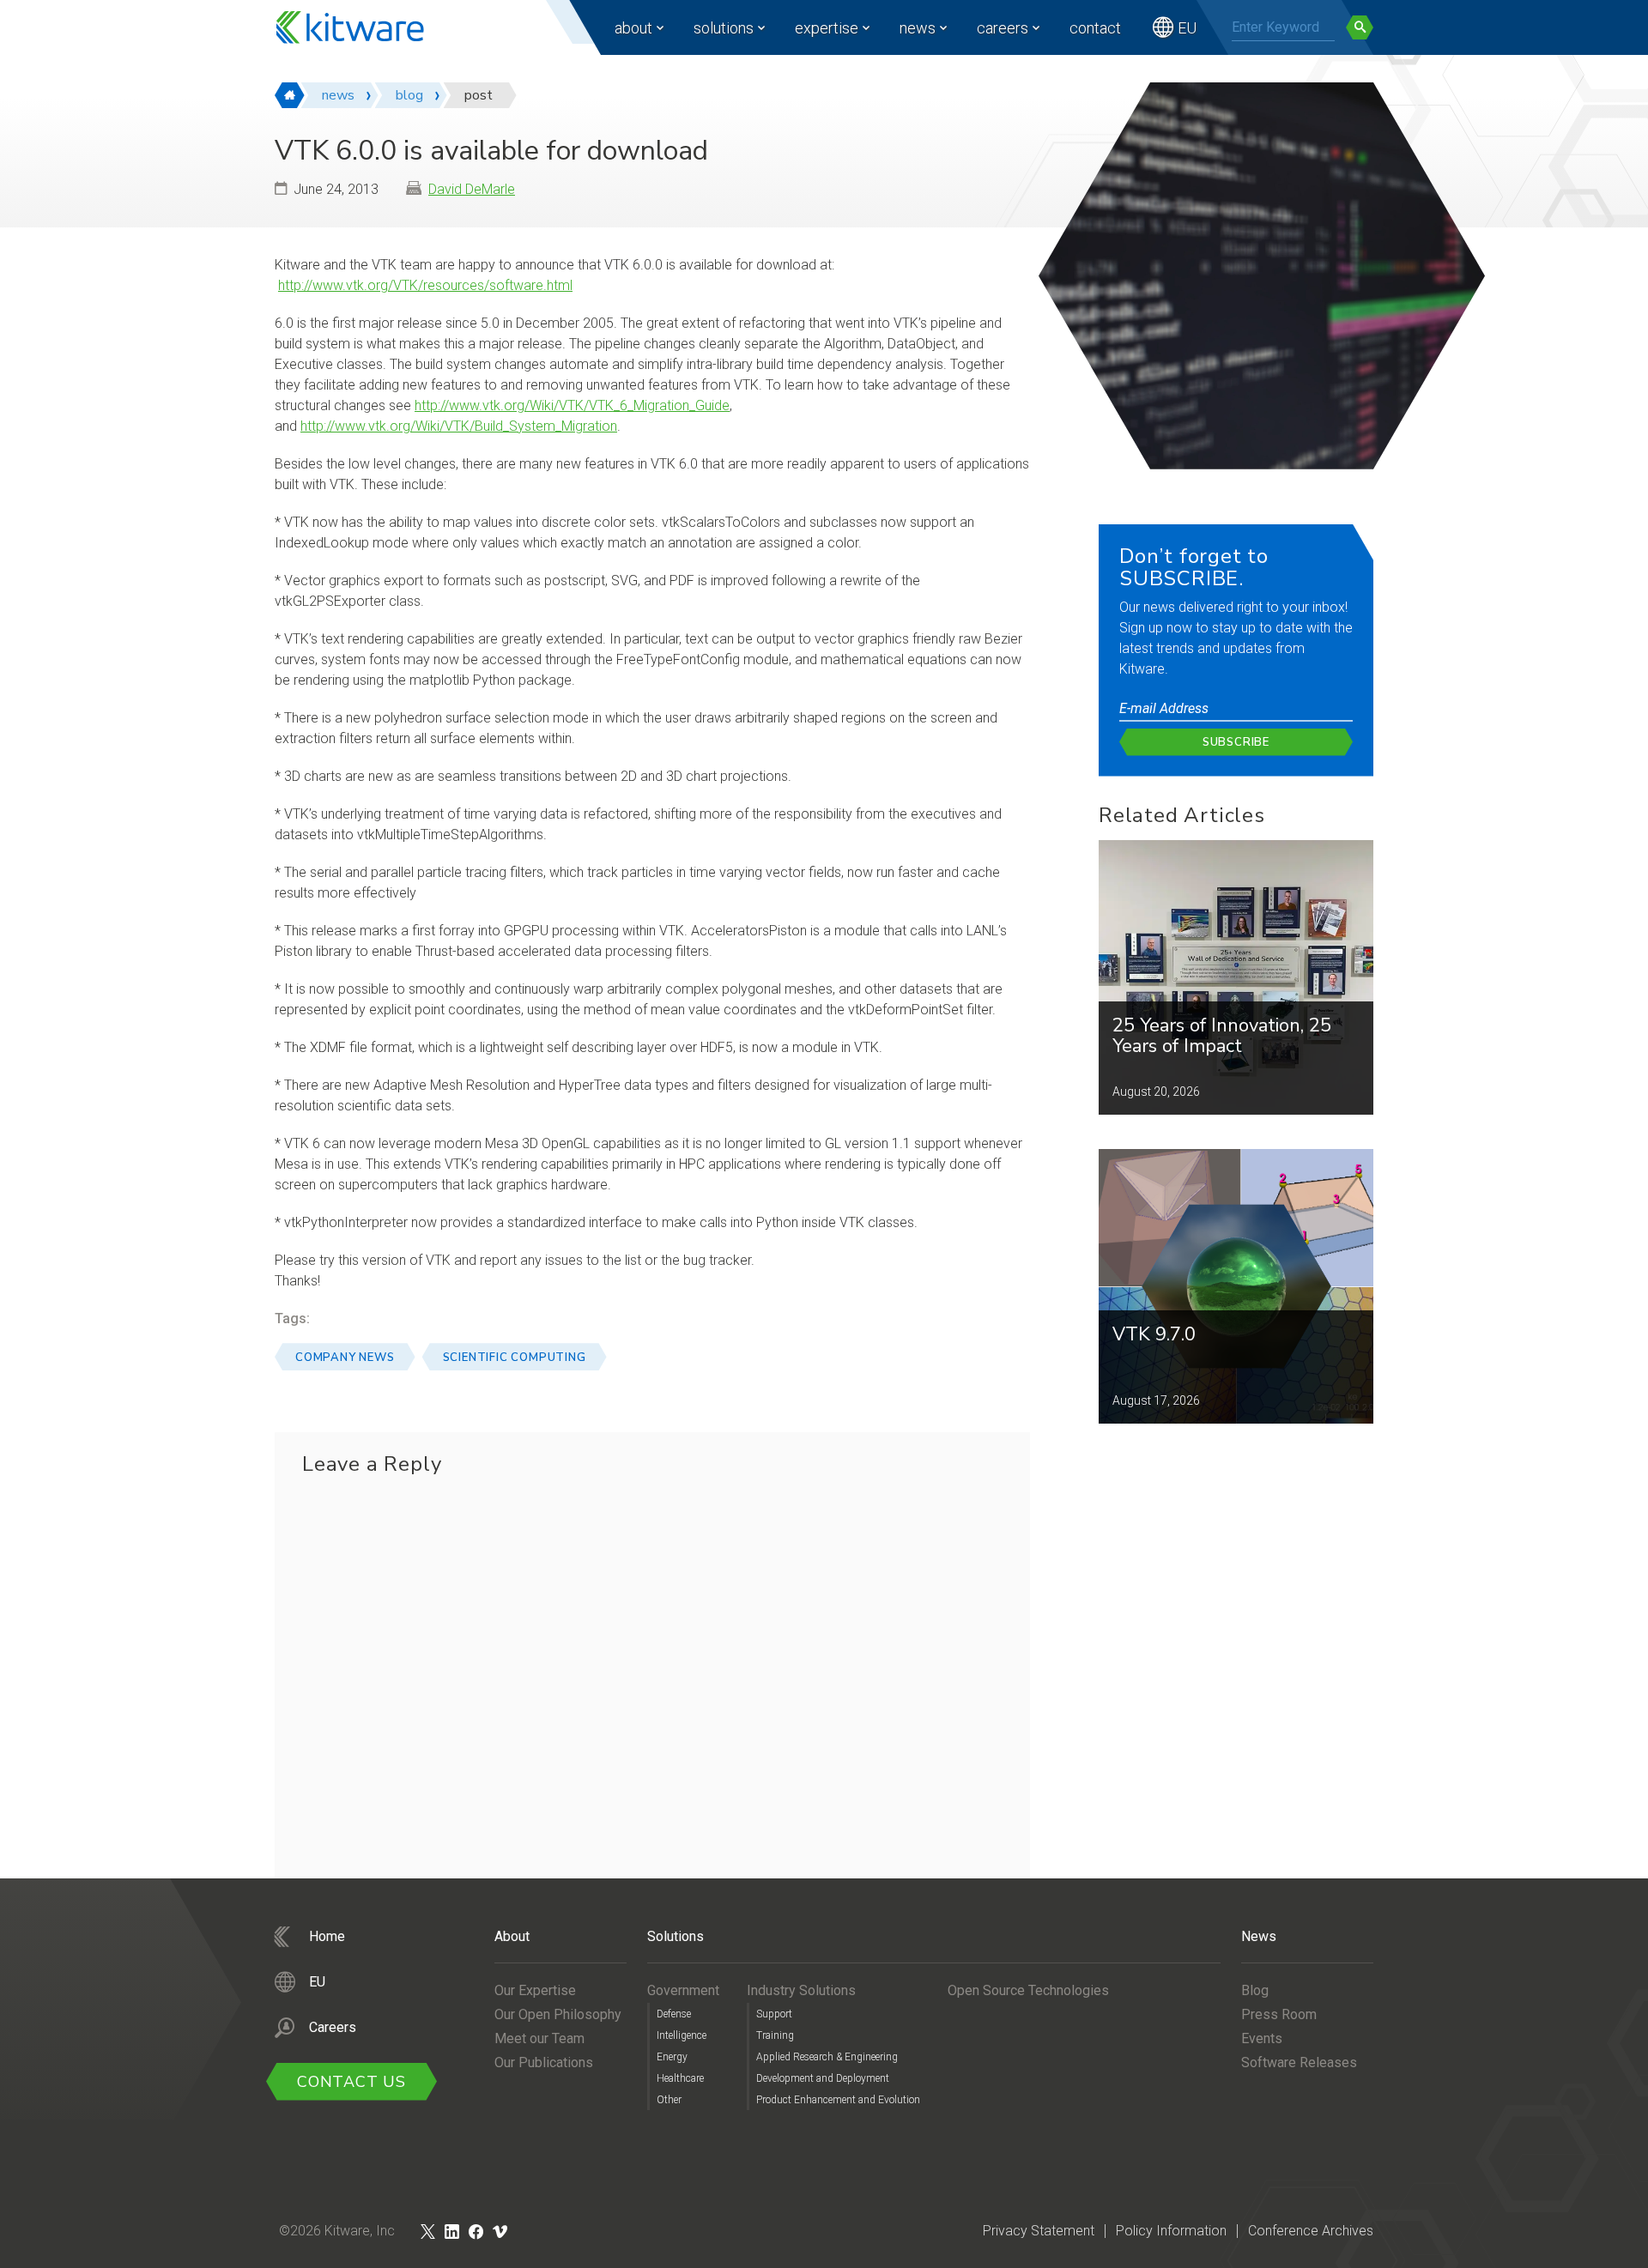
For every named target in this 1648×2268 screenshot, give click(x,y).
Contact (1095, 28)
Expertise (827, 28)
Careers (1003, 28)
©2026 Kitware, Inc (337, 2231)
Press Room (1279, 2014)
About (633, 28)
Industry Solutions (801, 1990)
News (918, 28)
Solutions (724, 28)
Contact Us (351, 2082)
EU (1187, 28)
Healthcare (680, 2078)
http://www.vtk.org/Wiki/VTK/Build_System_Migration (459, 426)
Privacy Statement (1039, 2231)
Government (683, 1990)
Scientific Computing (515, 1358)
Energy (672, 2057)
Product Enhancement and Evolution (838, 2100)
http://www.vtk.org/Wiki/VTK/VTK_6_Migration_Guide (572, 405)
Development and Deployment (823, 2078)
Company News (345, 1358)
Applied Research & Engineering (827, 2057)
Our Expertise (535, 1990)
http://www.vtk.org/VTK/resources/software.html (425, 285)
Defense (674, 2014)
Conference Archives (1311, 2231)
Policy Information (1171, 2231)
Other (669, 2100)
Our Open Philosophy (558, 2014)
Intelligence (682, 2035)
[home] (290, 95)
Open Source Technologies (1028, 1990)
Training (775, 2035)
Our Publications (544, 2062)
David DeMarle (472, 189)
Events (1262, 2038)
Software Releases (1299, 2062)
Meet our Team (539, 2038)
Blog (1255, 1990)
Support (774, 2014)
